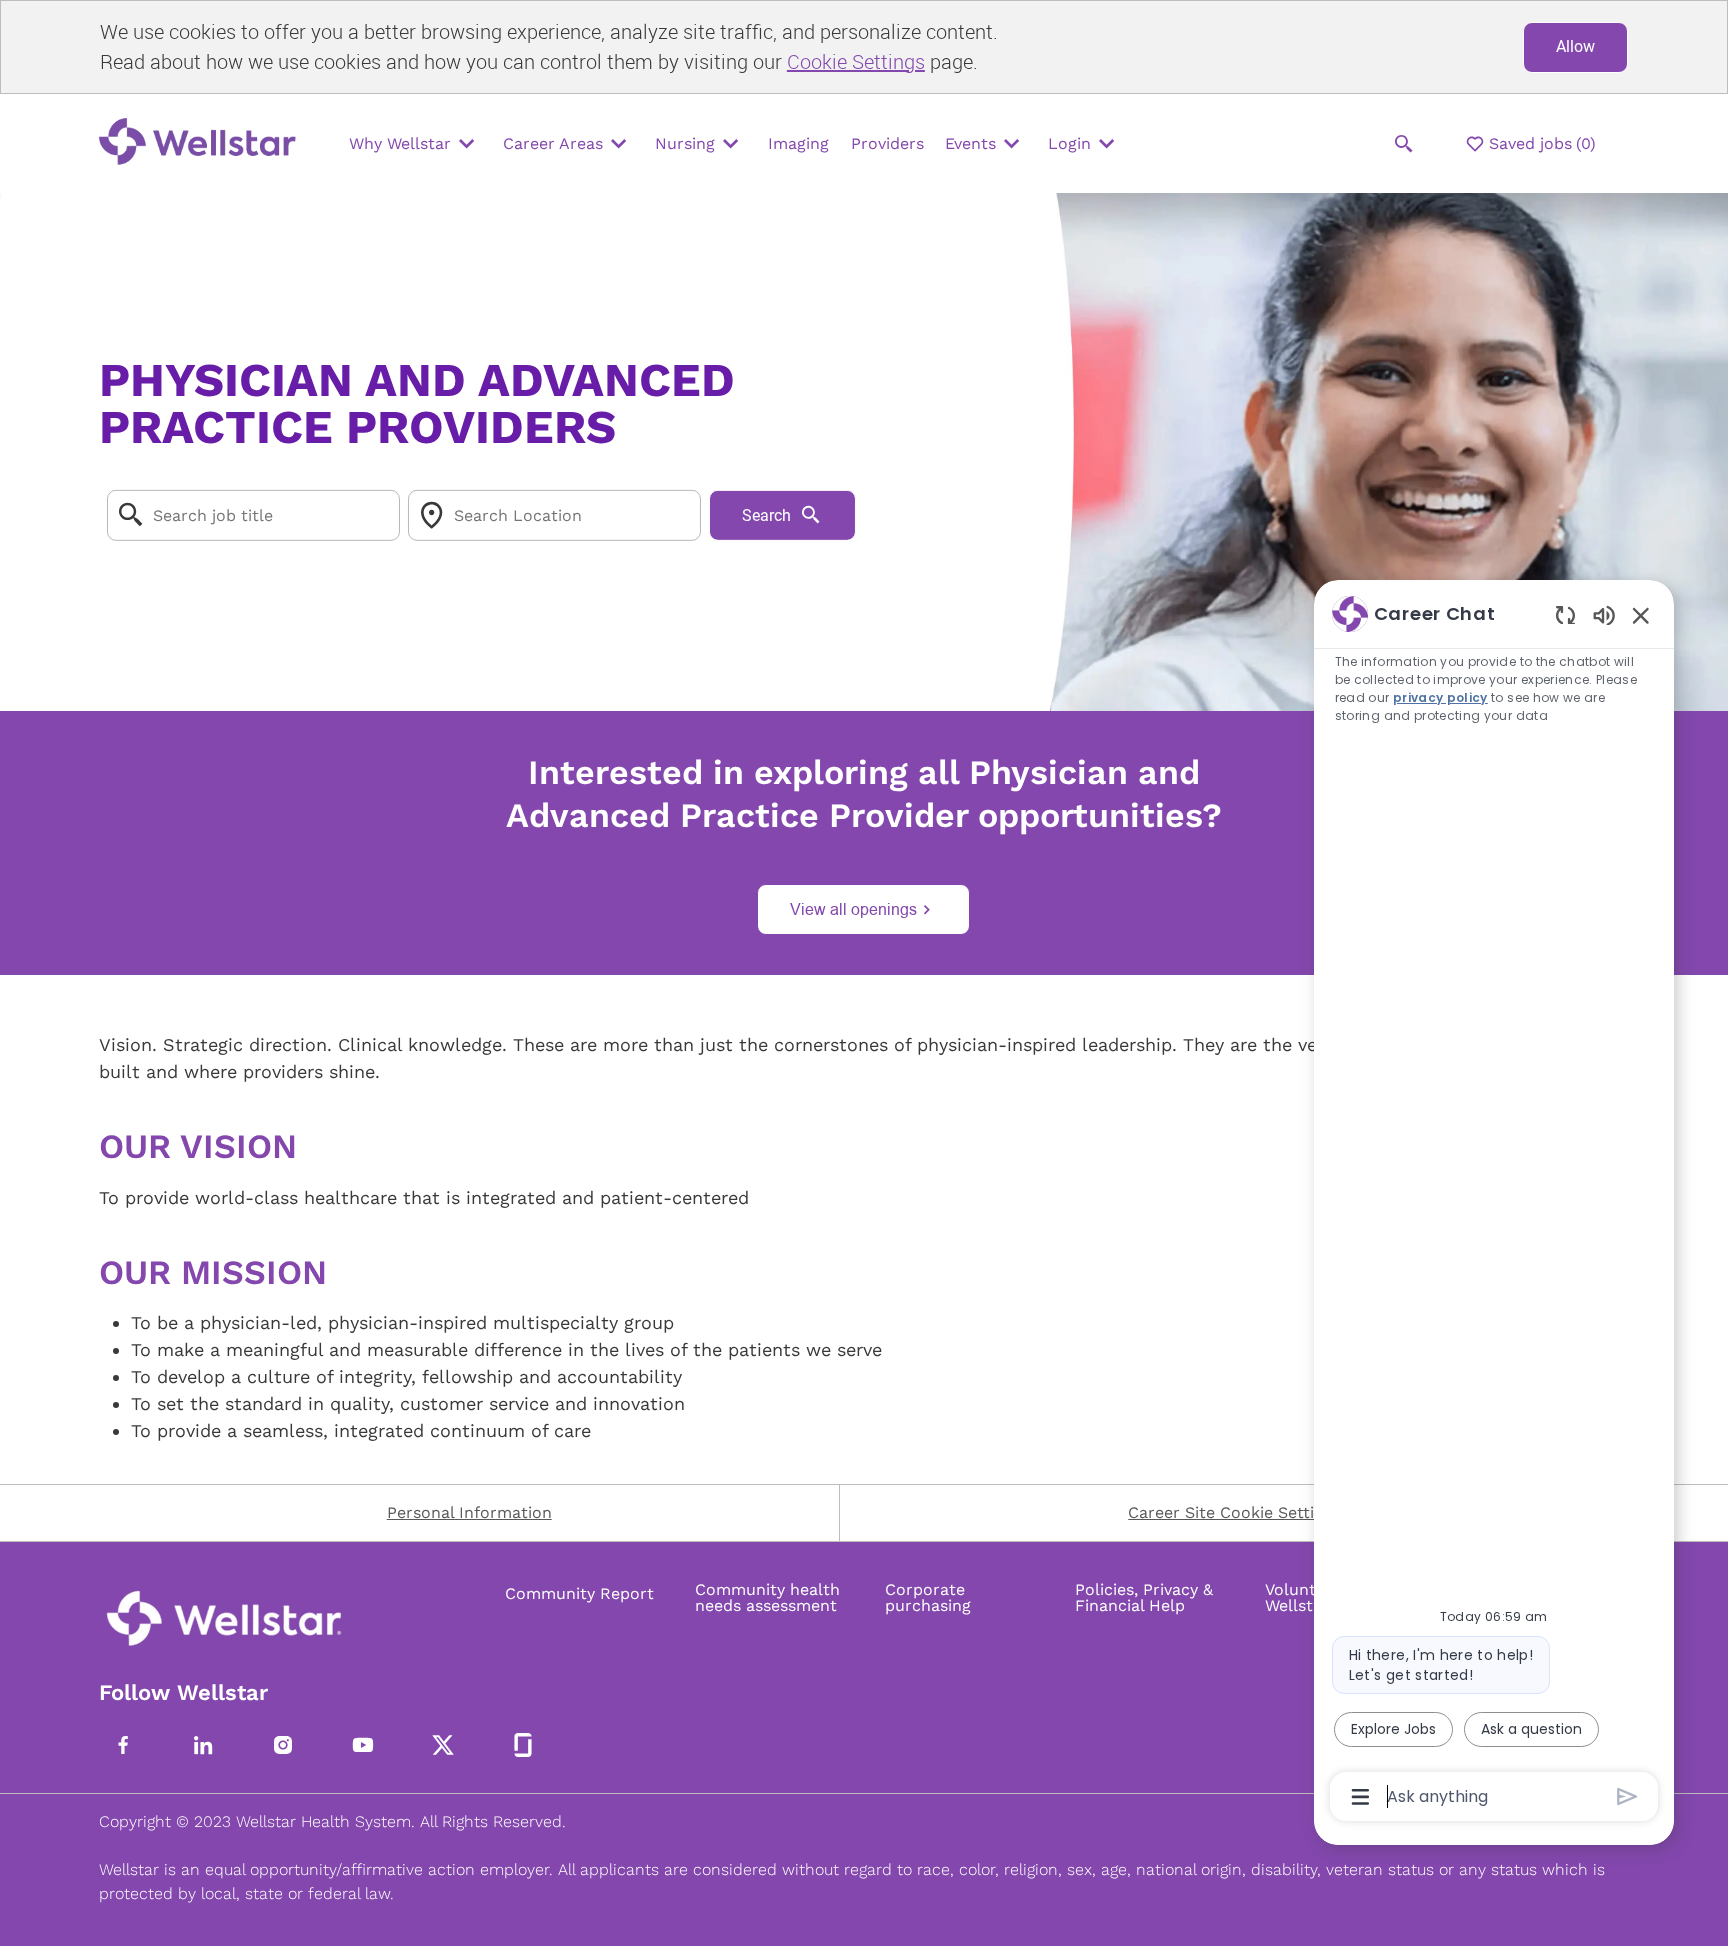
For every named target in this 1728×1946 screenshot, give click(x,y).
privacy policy (1440, 697)
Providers (887, 143)
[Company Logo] (203, 143)
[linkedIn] (203, 1745)
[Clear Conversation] (1565, 614)
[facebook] (123, 1745)
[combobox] (253, 515)
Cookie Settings (856, 61)
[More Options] (1360, 1797)
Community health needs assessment (767, 1598)
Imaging (798, 143)
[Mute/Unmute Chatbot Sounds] (1604, 614)
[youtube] (363, 1745)
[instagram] (283, 1745)
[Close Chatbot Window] (1641, 615)
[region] (1494, 1203)
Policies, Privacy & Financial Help (1144, 1598)
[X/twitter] (443, 1745)
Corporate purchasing (928, 1598)
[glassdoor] (523, 1745)
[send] (1627, 1796)
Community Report (579, 1594)
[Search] (1404, 144)
